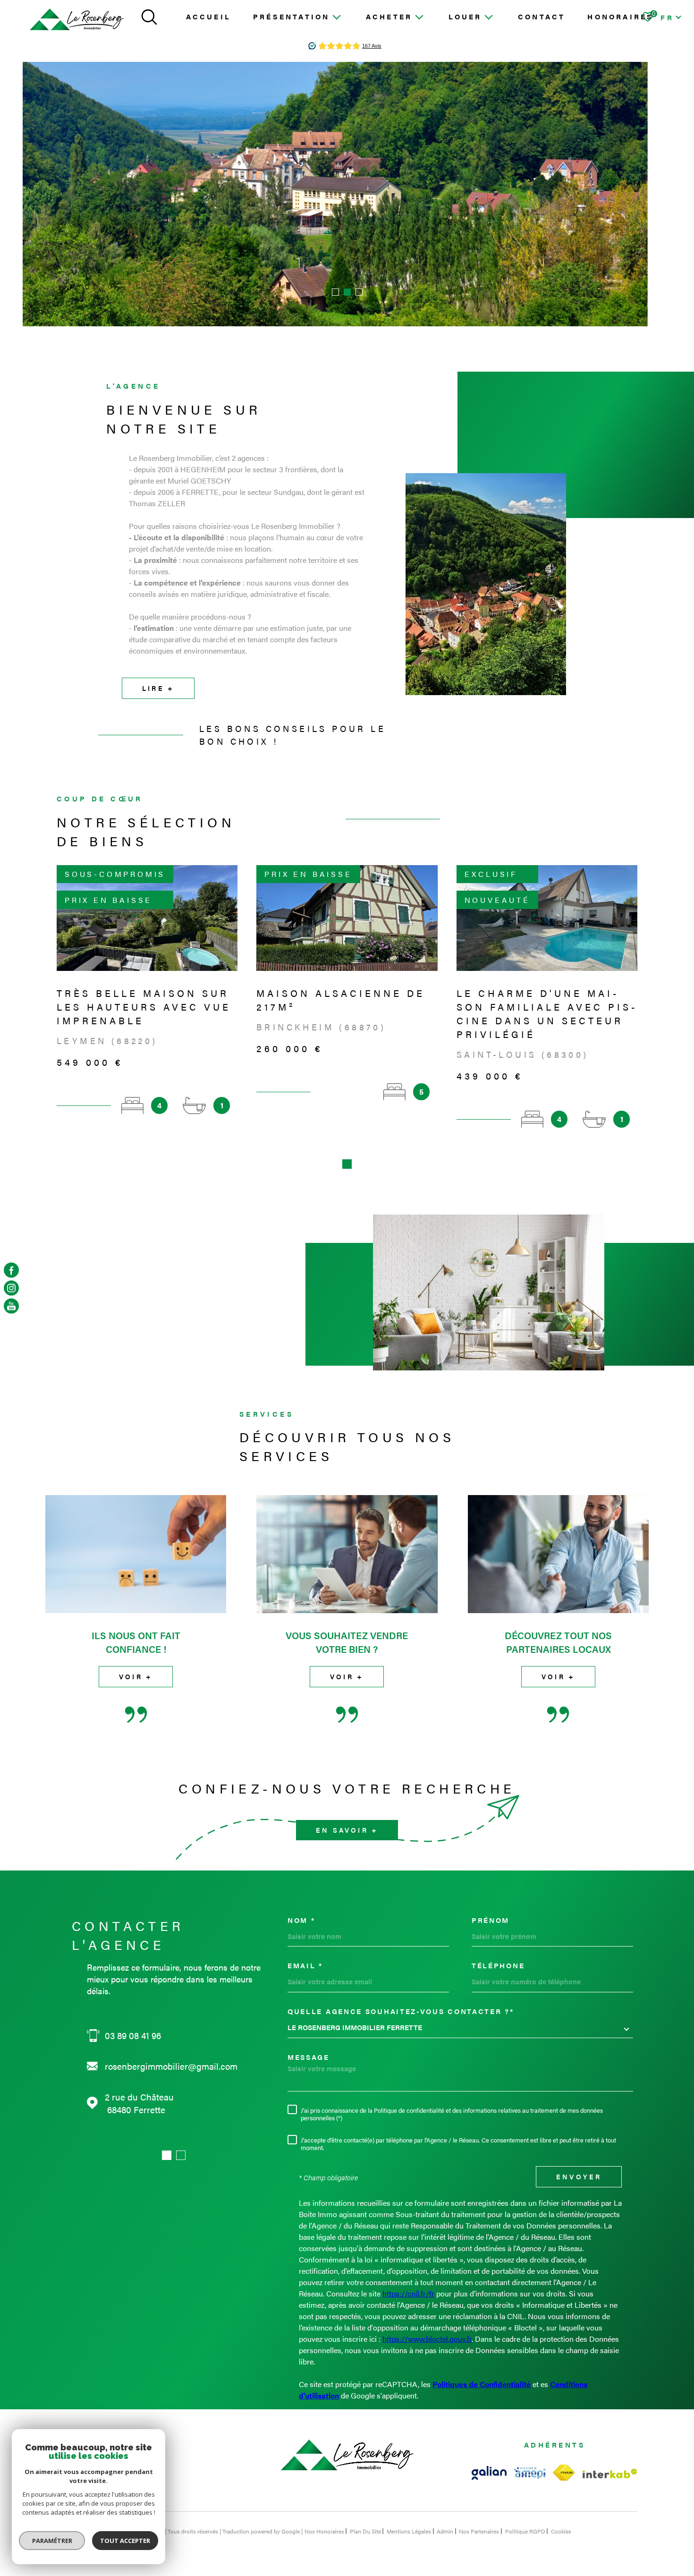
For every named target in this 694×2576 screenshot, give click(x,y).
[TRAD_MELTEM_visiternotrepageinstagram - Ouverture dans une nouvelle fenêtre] (11, 1288)
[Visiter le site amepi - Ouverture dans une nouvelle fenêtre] (530, 2473)
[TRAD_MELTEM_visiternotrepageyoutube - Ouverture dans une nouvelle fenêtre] (11, 1306)
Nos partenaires (479, 2531)
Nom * (301, 1920)
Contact (542, 16)
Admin (445, 2531)
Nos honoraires (324, 2531)
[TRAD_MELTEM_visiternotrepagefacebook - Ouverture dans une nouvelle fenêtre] (11, 1270)
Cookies (561, 2531)
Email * (305, 1965)
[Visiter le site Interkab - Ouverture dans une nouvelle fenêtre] (610, 2474)
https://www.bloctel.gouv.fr (427, 2339)
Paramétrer (52, 2541)
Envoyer (579, 2177)
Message (309, 2057)
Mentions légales (409, 2531)
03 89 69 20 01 (133, 2036)
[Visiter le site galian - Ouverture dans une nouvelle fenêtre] (489, 2473)
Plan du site (365, 2531)
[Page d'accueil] (77, 20)
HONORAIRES (620, 16)
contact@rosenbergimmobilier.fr (169, 2066)
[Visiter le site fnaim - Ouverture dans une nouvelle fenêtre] (564, 2473)
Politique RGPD (525, 2531)
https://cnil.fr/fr (408, 2293)
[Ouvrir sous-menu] (336, 16)
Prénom (491, 1920)
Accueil (208, 16)
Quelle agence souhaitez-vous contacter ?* (401, 2011)
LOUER (465, 16)
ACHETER (389, 16)
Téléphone (498, 1965)
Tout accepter (125, 2541)
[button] (335, 292)
